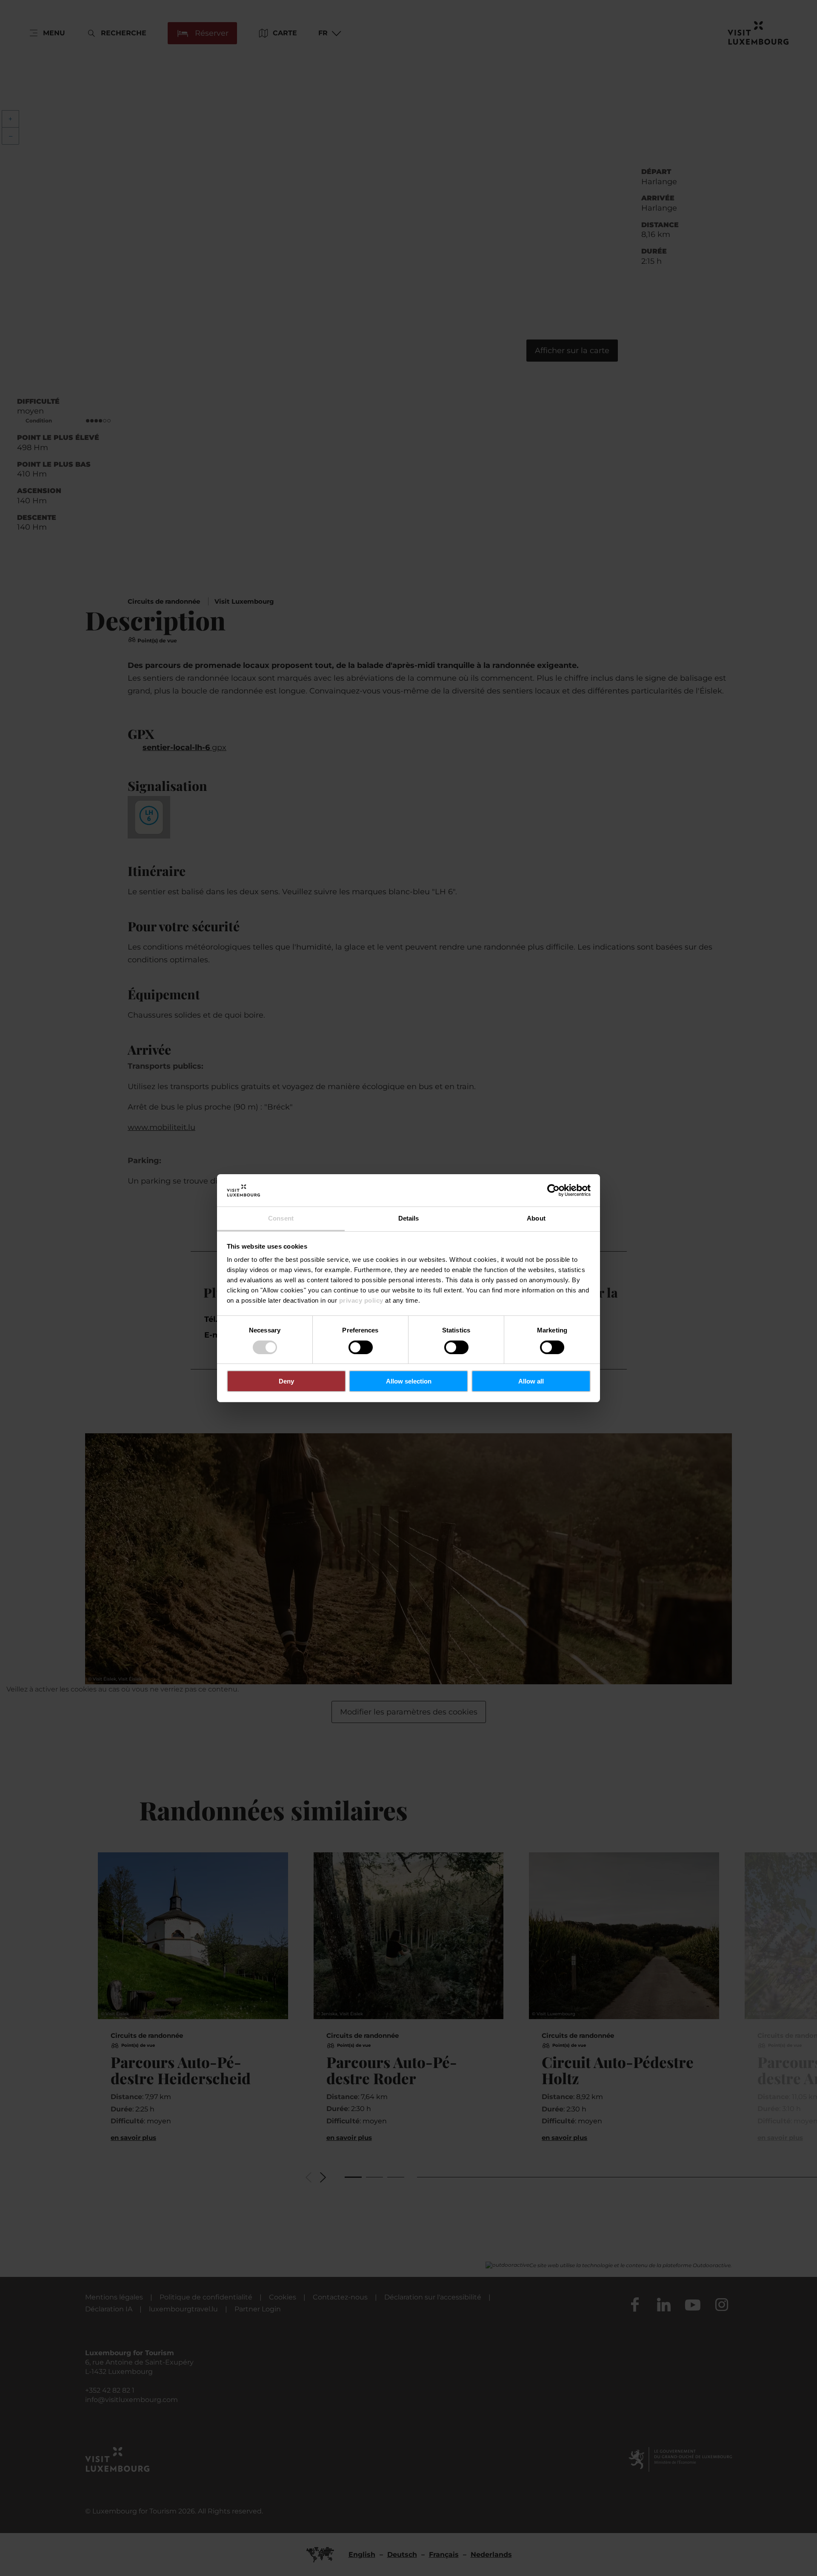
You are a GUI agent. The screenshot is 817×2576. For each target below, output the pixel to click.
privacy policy (361, 1300)
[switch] (361, 1347)
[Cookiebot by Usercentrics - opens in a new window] (553, 1190)
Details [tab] (409, 1218)
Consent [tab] (281, 1218)
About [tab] (536, 1218)
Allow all (531, 1381)
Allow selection (409, 1381)
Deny (286, 1381)
